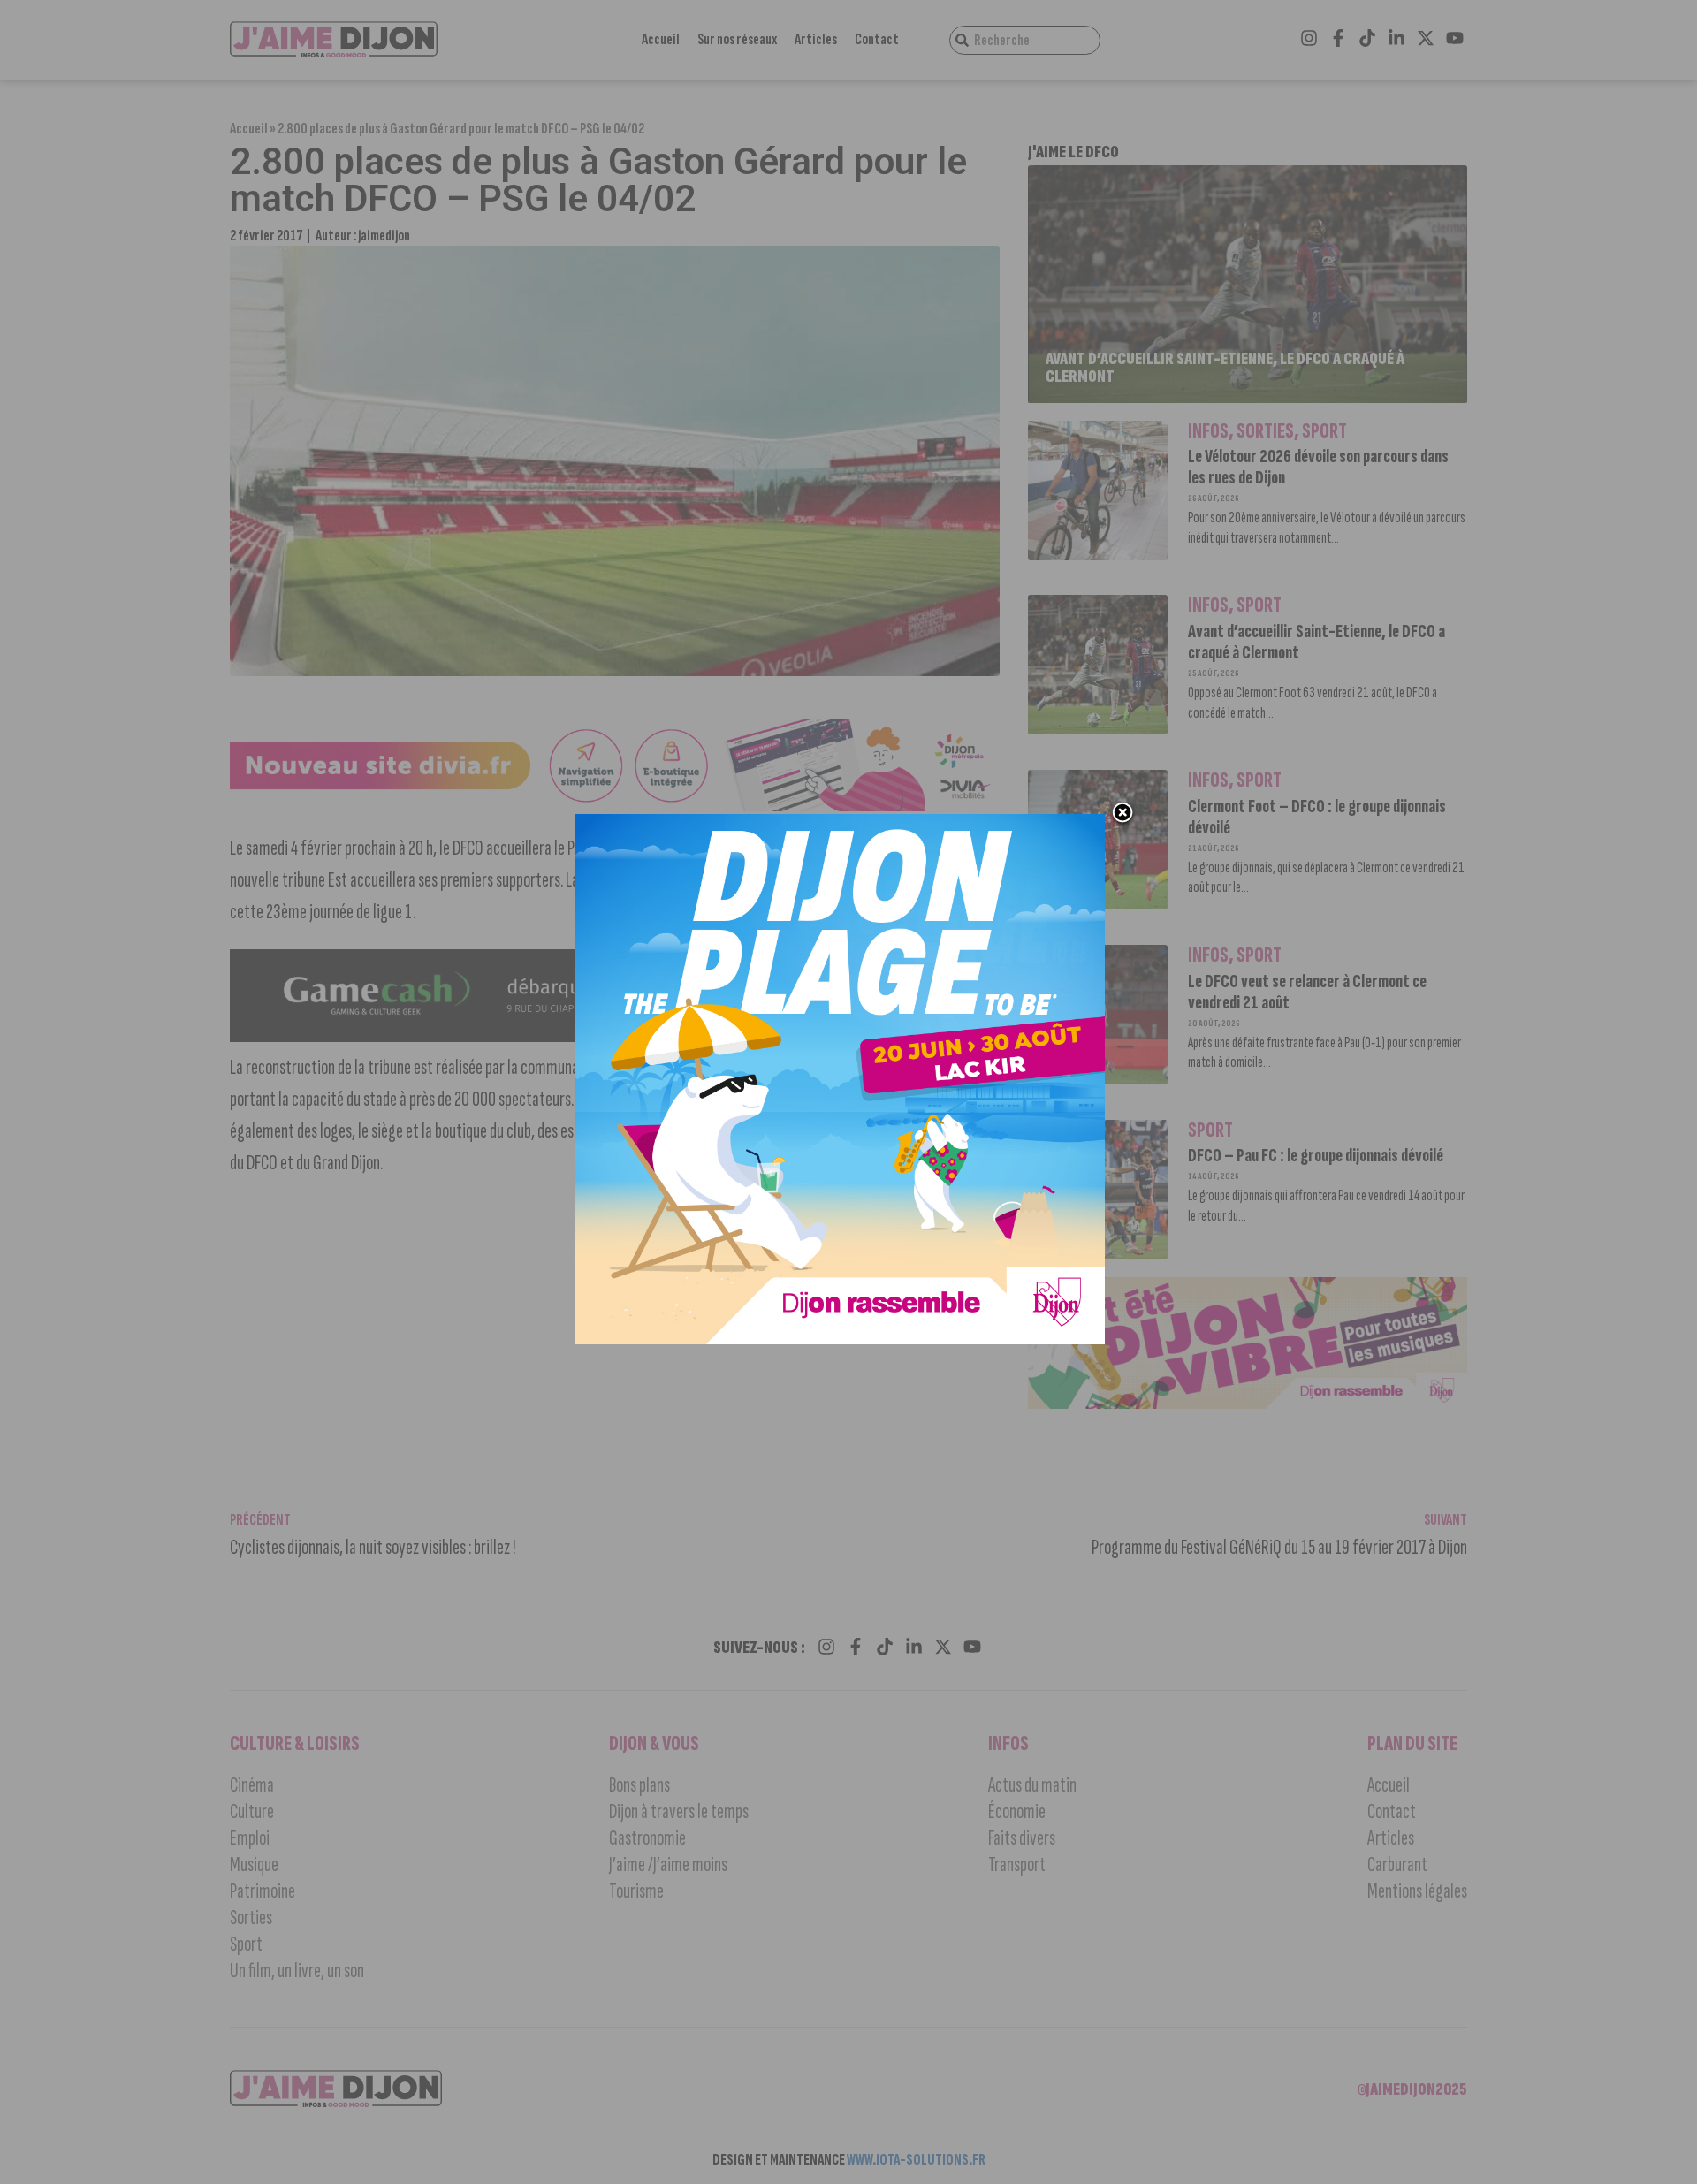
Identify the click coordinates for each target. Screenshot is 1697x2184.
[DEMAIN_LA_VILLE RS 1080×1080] (840, 1339)
